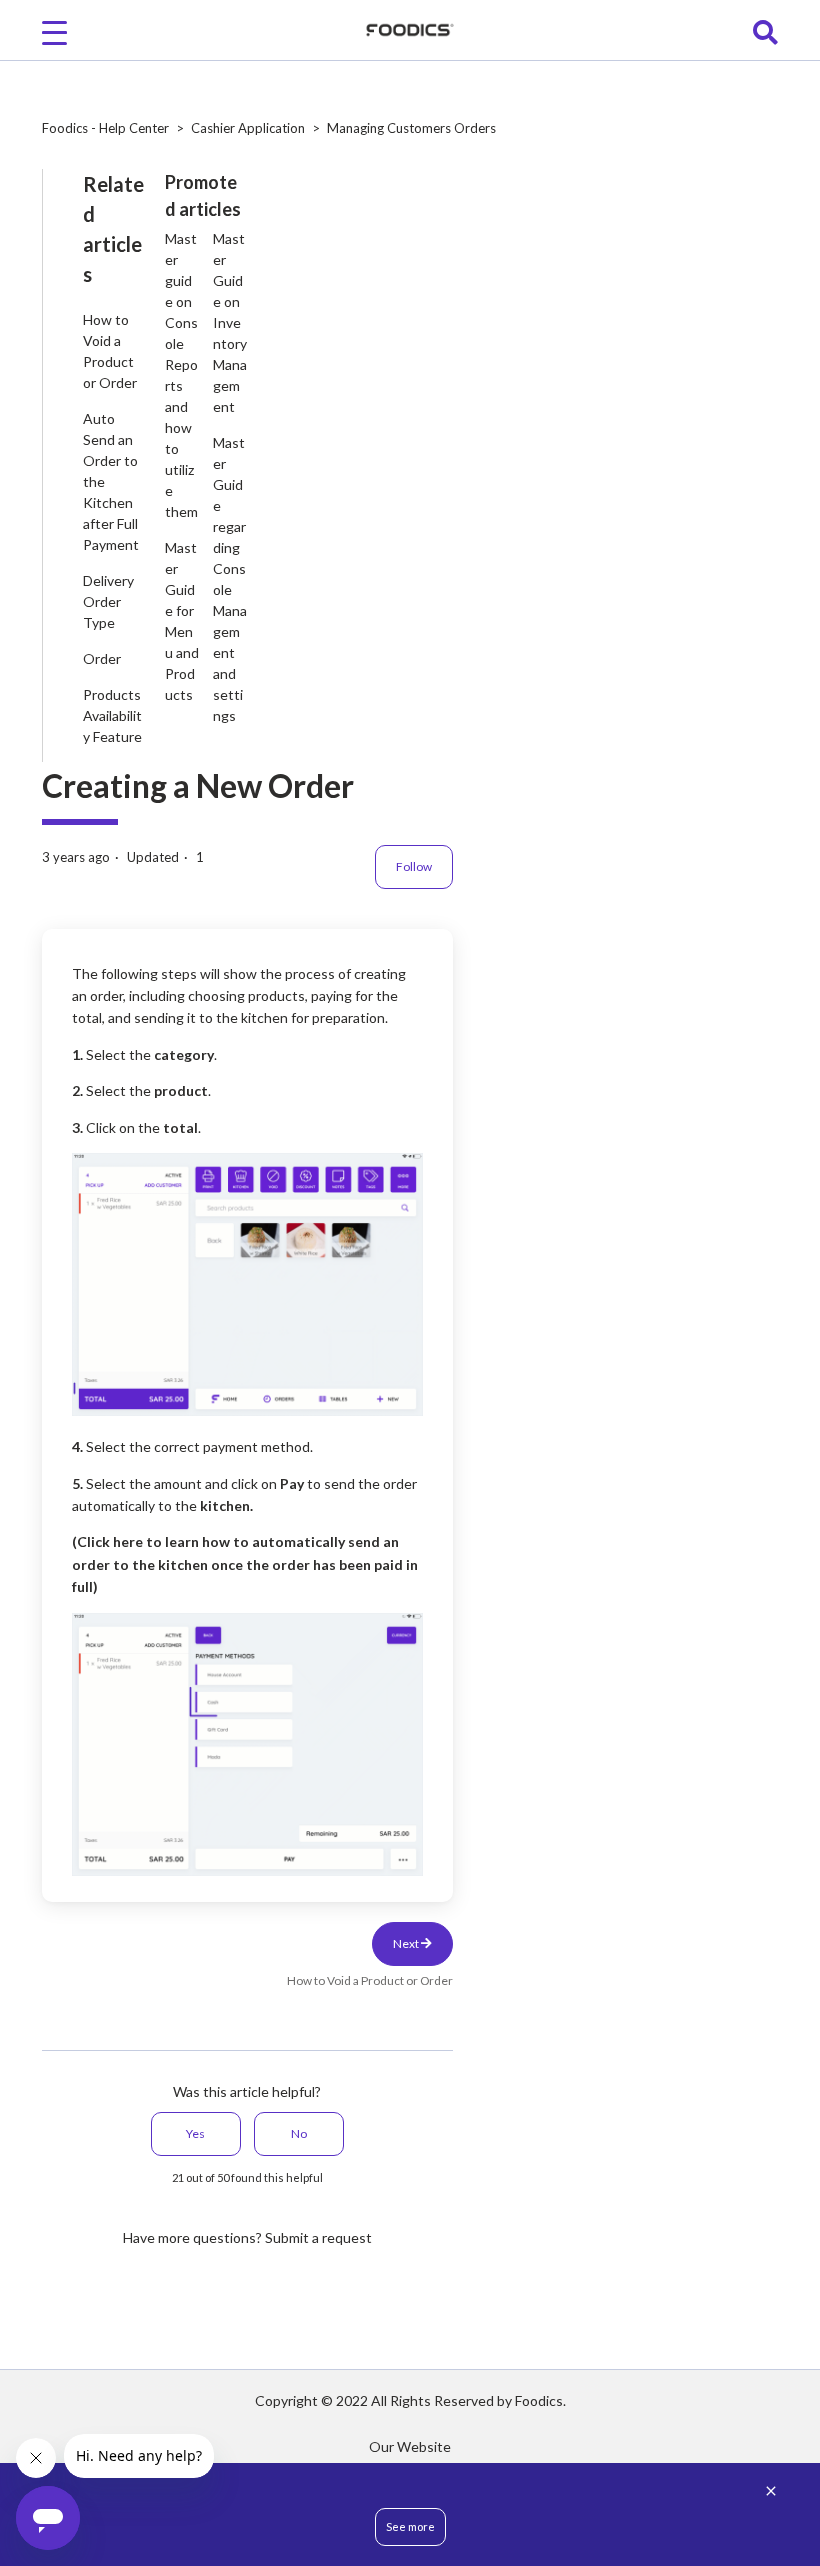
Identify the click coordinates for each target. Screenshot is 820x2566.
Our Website (410, 2446)
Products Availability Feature (112, 715)
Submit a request (318, 2237)
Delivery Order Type (108, 601)
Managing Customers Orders (411, 128)
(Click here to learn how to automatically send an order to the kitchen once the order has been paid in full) (245, 1564)
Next (407, 1943)
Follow (414, 866)
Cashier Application (248, 128)
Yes (195, 2133)
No (299, 2133)
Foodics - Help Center (105, 128)
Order (102, 658)
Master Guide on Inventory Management (230, 322)
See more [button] (410, 2526)
